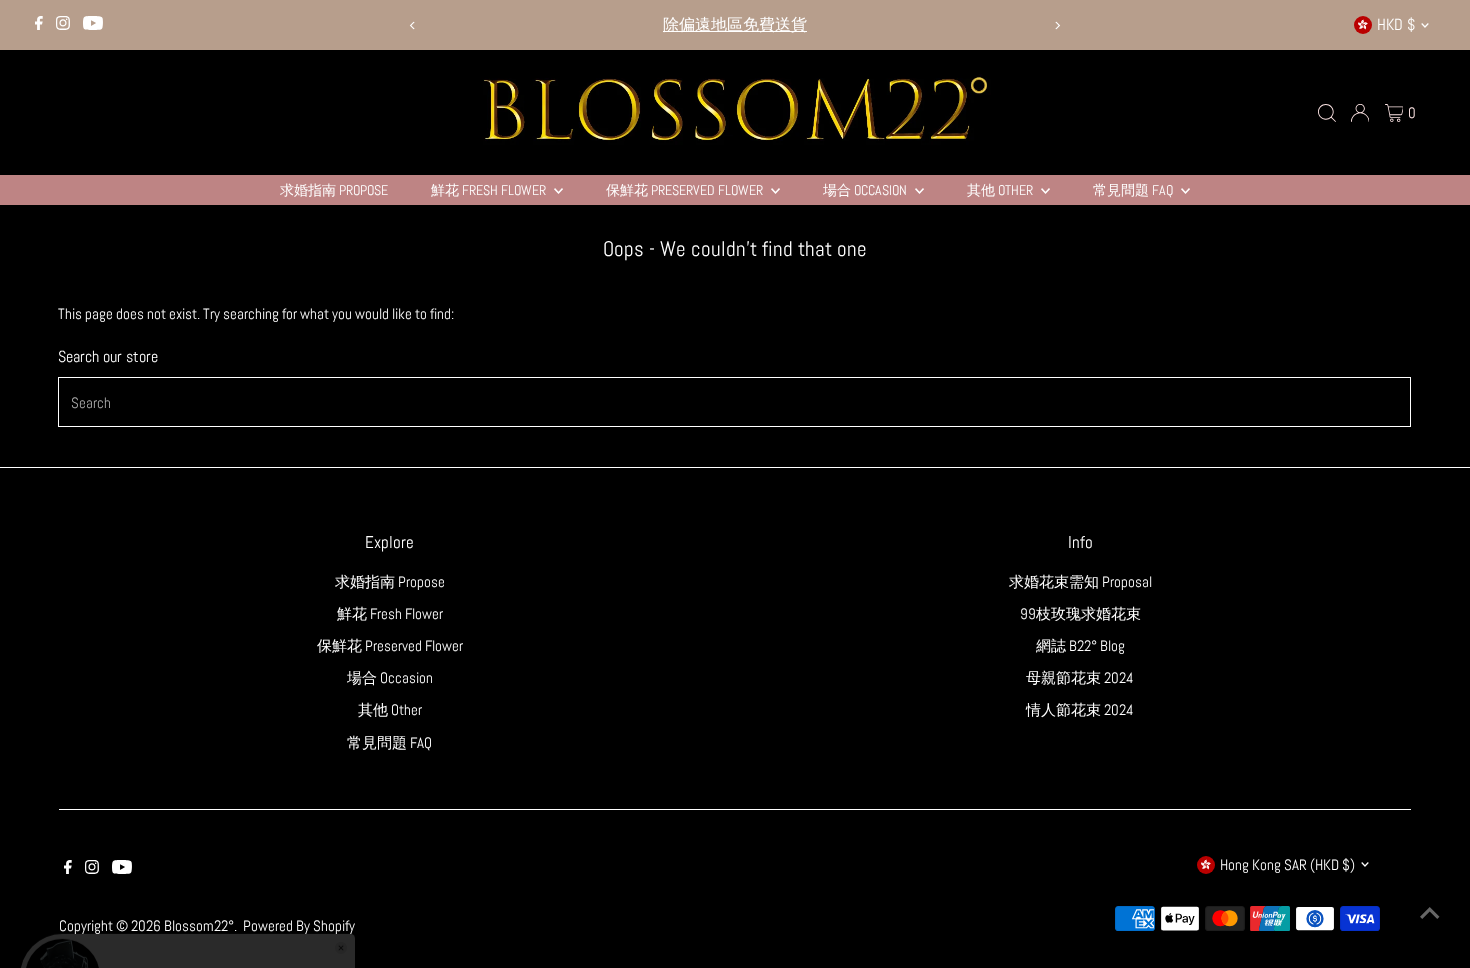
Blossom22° (199, 925)
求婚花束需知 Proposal (1080, 581)
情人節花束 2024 (1080, 709)
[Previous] (412, 25)
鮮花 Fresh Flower (490, 190)
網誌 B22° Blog (1080, 645)
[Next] (1057, 25)
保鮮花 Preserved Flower (686, 190)
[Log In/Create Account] (1360, 113)
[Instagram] (63, 25)
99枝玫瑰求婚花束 (1080, 613)
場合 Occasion (866, 190)
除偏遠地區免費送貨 (735, 24)
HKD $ (1396, 24)
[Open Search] (1327, 113)
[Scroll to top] (1430, 913)
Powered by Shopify (299, 925)
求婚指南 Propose (334, 190)
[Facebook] (39, 25)
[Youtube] (93, 25)
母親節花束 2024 (1080, 677)
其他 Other (1001, 190)
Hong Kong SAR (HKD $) (1287, 864)
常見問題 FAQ (1134, 190)
